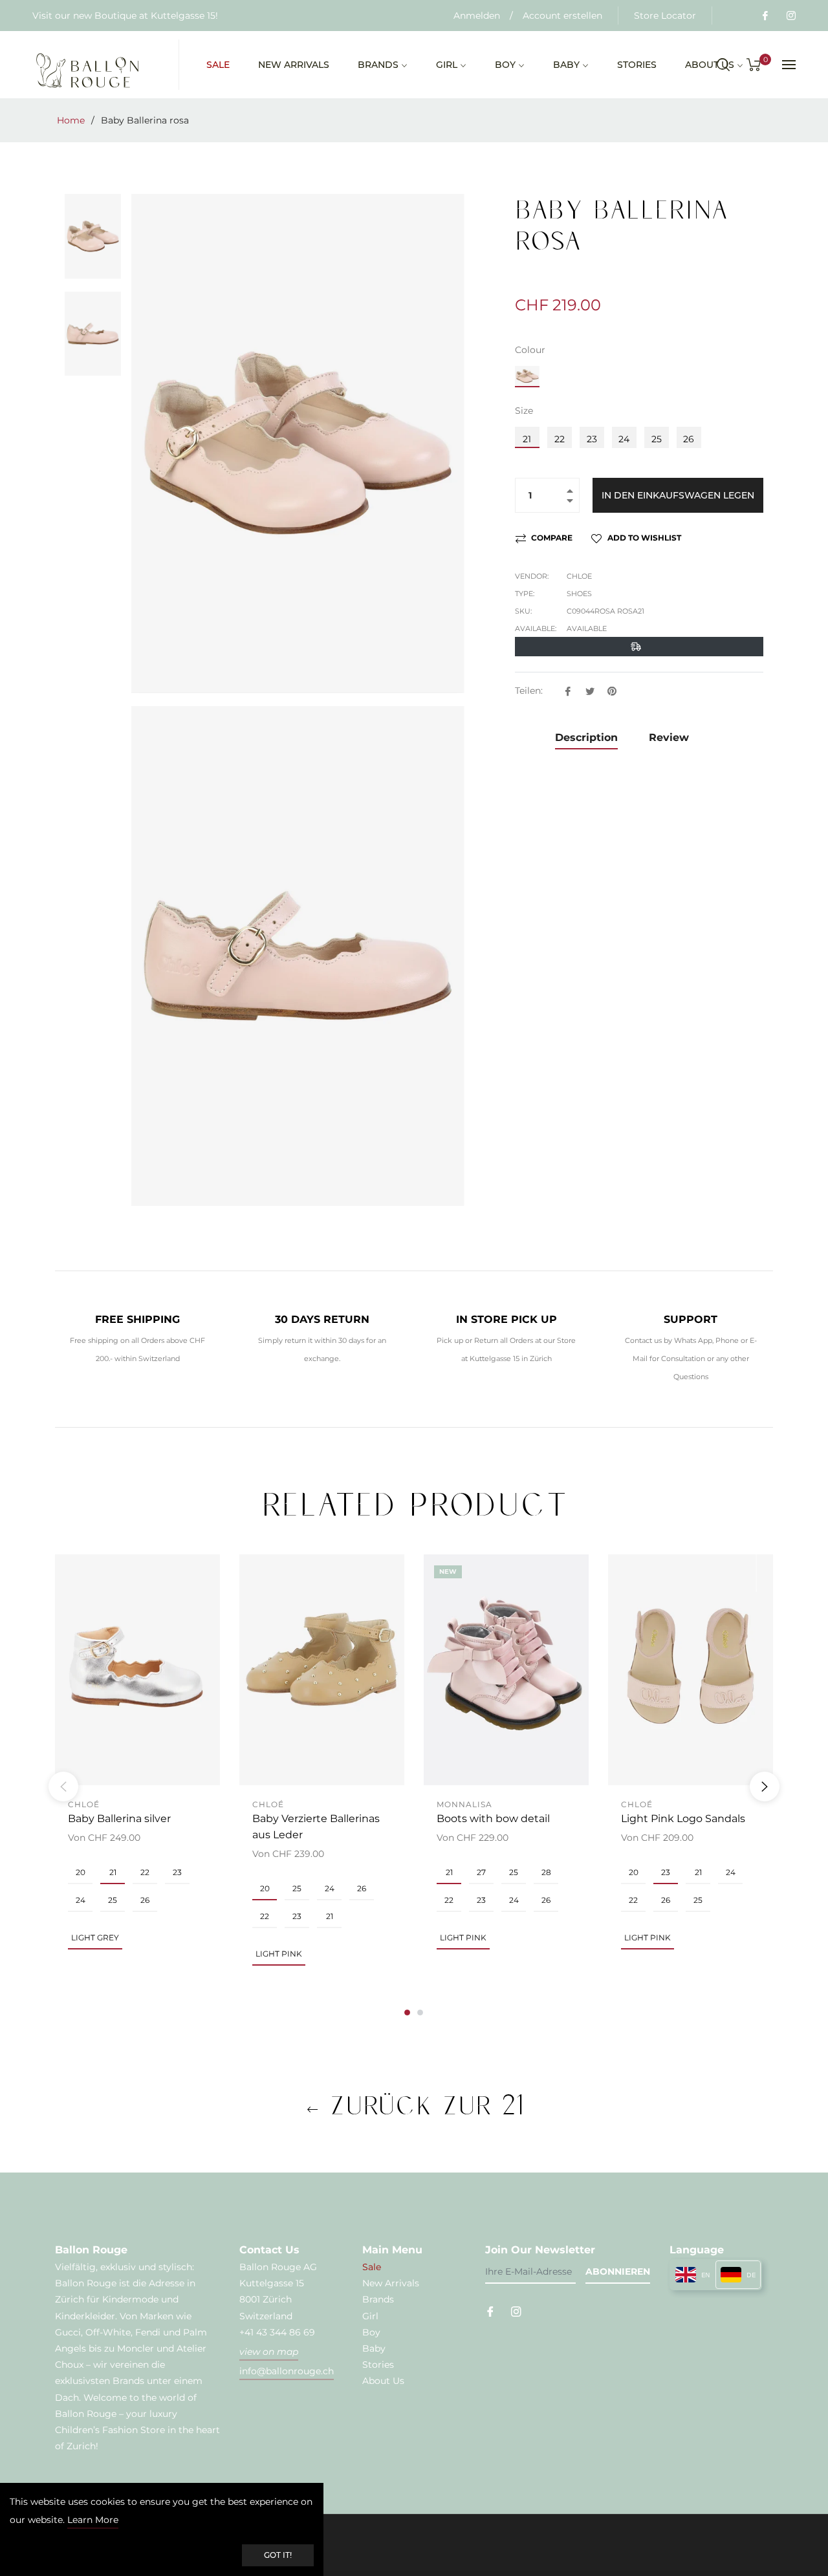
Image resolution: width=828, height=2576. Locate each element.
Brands (378, 2299)
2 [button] (420, 2013)
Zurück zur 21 (421, 2105)
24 (624, 439)
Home (71, 120)
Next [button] (765, 1787)
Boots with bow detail (493, 1819)
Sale (372, 2267)
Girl (370, 2316)
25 (657, 439)
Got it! (278, 2555)
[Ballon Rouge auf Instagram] (790, 16)
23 (592, 439)
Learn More (93, 2520)
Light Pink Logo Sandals (683, 1819)
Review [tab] (670, 737)
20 (81, 1872)
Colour (530, 350)
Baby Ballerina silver (119, 1819)
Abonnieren (618, 2271)
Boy (371, 2332)
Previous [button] (63, 1787)
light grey (95, 1937)
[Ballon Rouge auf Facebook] (765, 16)
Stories (378, 2365)
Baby (374, 2348)
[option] (137, 1778)
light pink (279, 1954)
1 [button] (407, 2013)
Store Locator (665, 16)
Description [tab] (586, 737)
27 (481, 1872)
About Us (383, 2381)
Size (524, 411)
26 (689, 439)
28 (546, 1872)
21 (527, 439)
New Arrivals (391, 2283)
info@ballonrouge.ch (287, 2371)
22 (560, 439)
